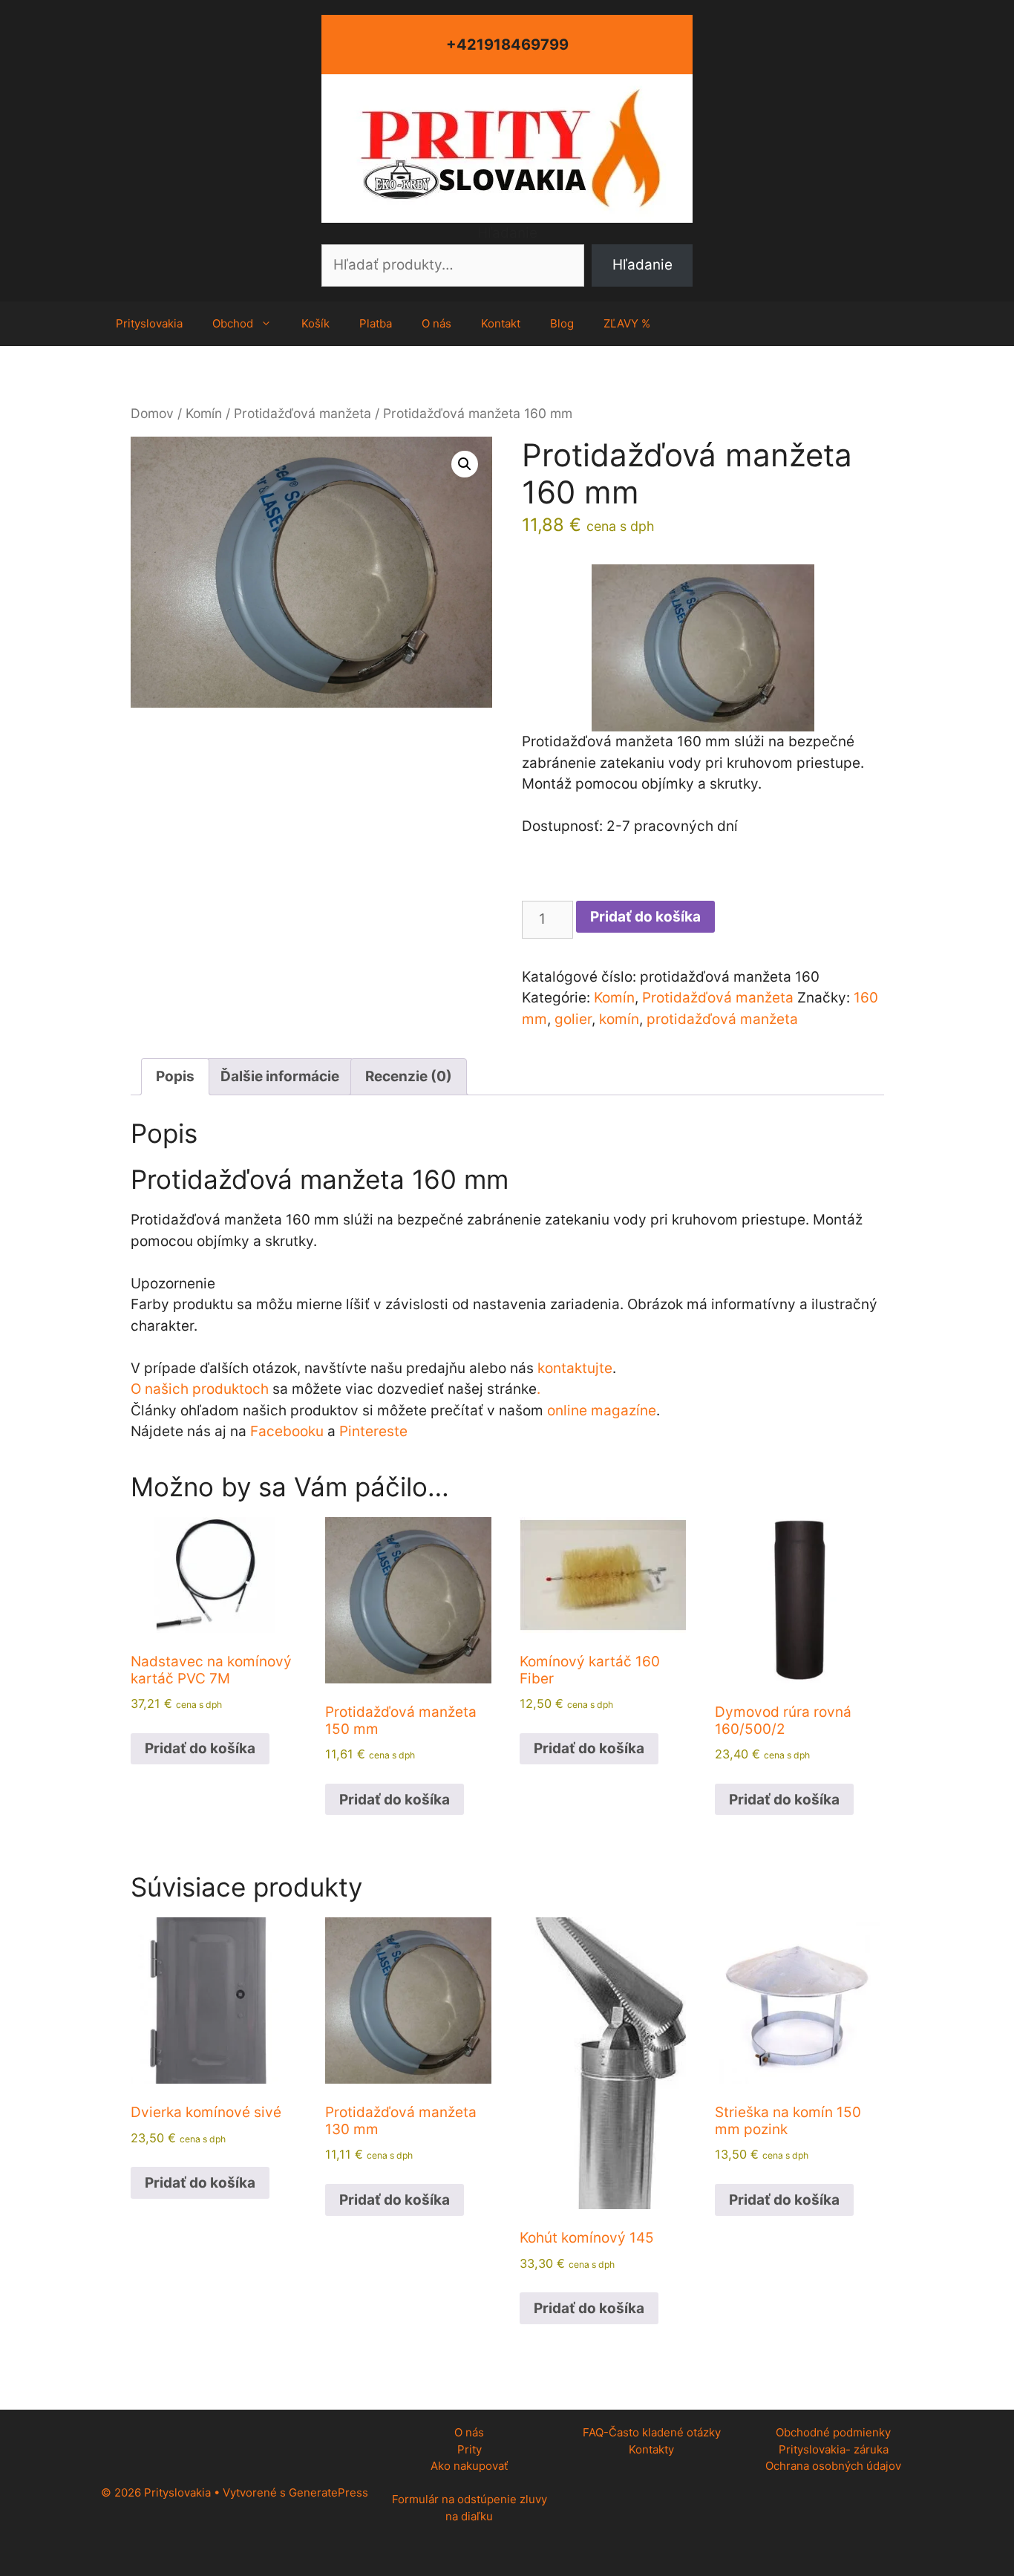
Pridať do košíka (645, 917)
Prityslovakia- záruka (834, 2449)
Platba (376, 323)
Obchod (233, 323)
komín (619, 1019)
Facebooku (287, 1431)
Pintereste (373, 1431)
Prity (470, 2449)
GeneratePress (328, 2492)
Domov (152, 413)
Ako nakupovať (469, 2466)
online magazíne (602, 1411)
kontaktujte (575, 1368)
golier (573, 1019)
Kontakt (501, 323)
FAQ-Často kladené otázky (652, 2432)
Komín (204, 413)
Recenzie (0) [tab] (409, 1076)
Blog (562, 323)
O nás (436, 323)
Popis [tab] (175, 1076)
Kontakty (651, 2449)
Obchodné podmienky (833, 2432)
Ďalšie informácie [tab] (280, 1076)
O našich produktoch (200, 1389)
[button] (465, 464)
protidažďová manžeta (722, 1019)
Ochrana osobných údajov (833, 2466)
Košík (315, 323)
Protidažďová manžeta (302, 413)
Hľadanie (507, 233)
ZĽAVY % (627, 323)
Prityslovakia (149, 323)
